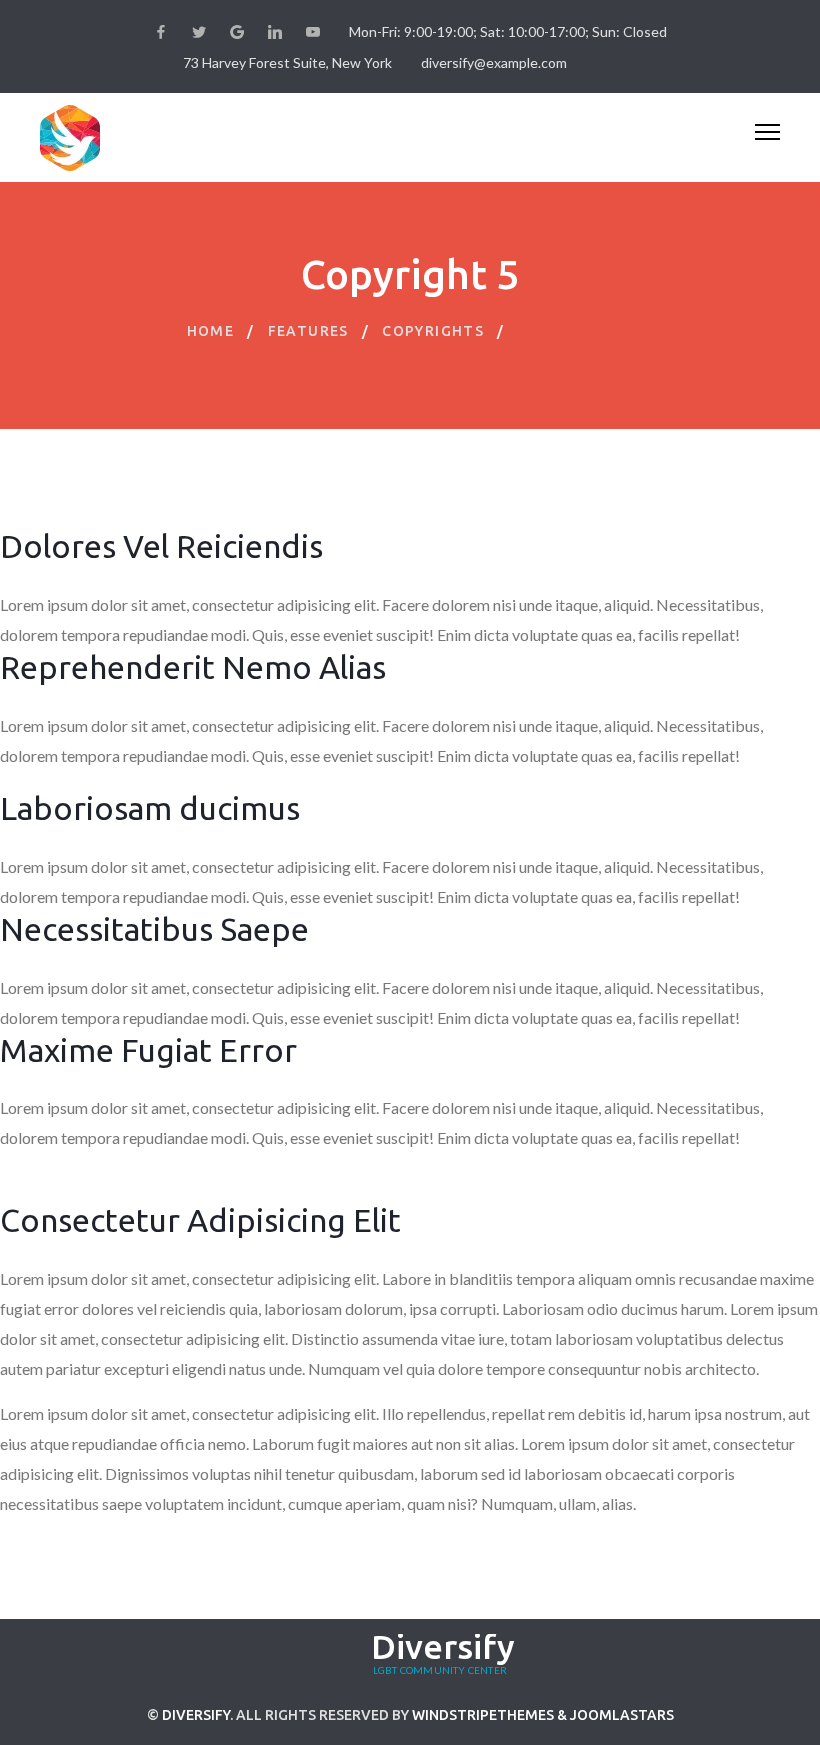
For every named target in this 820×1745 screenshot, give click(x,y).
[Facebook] (161, 32)
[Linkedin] (275, 32)
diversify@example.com (494, 62)
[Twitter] (199, 32)
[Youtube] (313, 32)
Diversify (196, 1715)
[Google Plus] (237, 32)
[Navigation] (767, 137)
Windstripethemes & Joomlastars (543, 1715)
